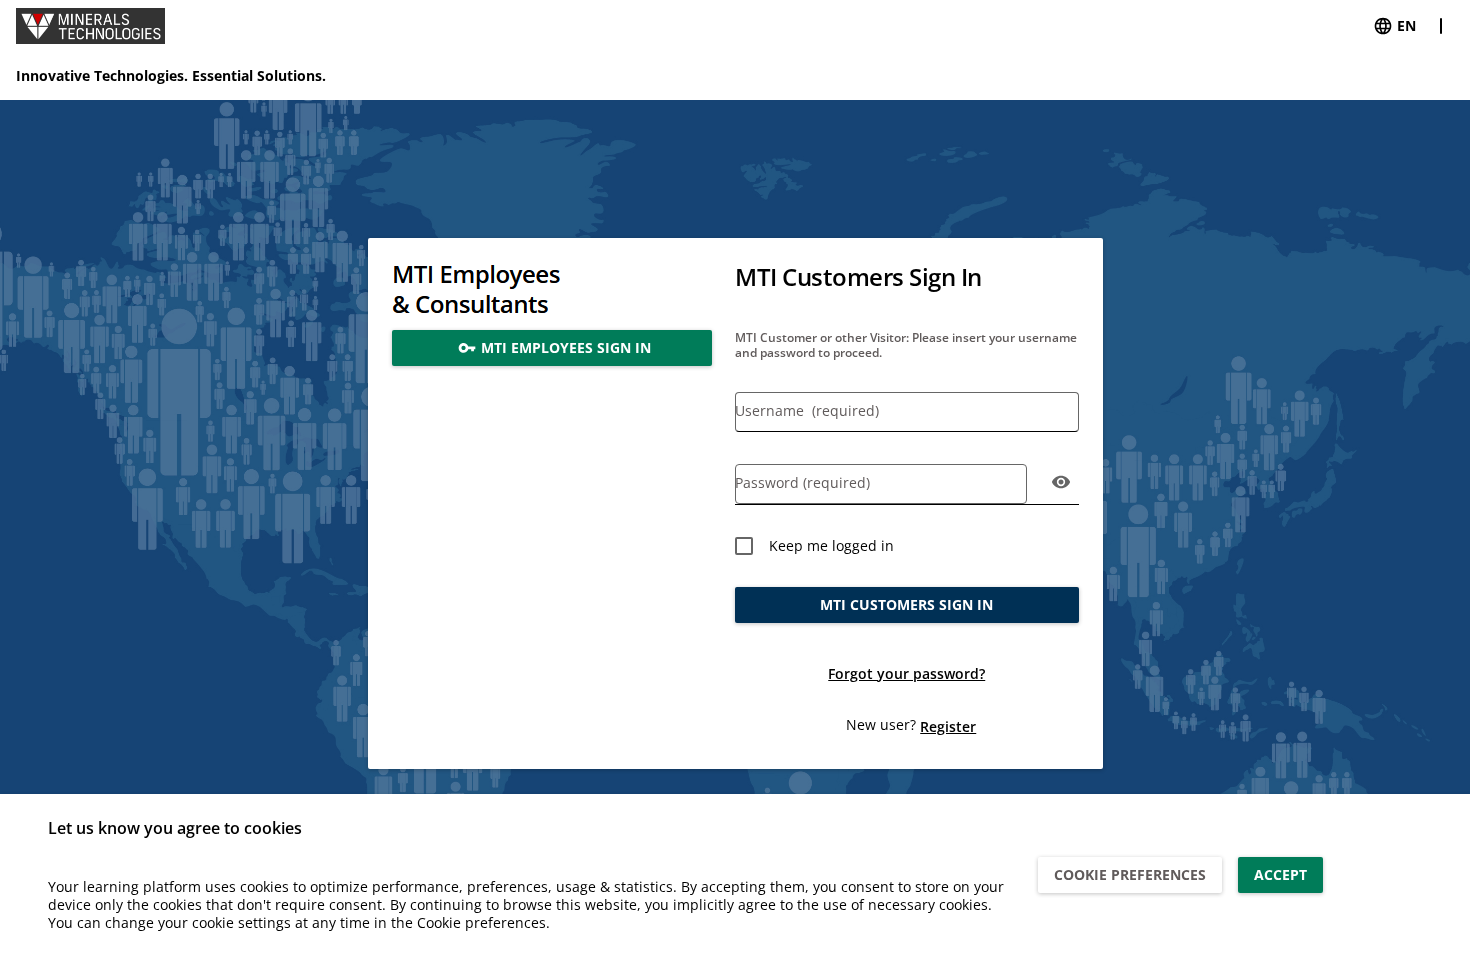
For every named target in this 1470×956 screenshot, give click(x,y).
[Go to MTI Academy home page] (90, 26)
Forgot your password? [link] (906, 673)
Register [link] (948, 726)
